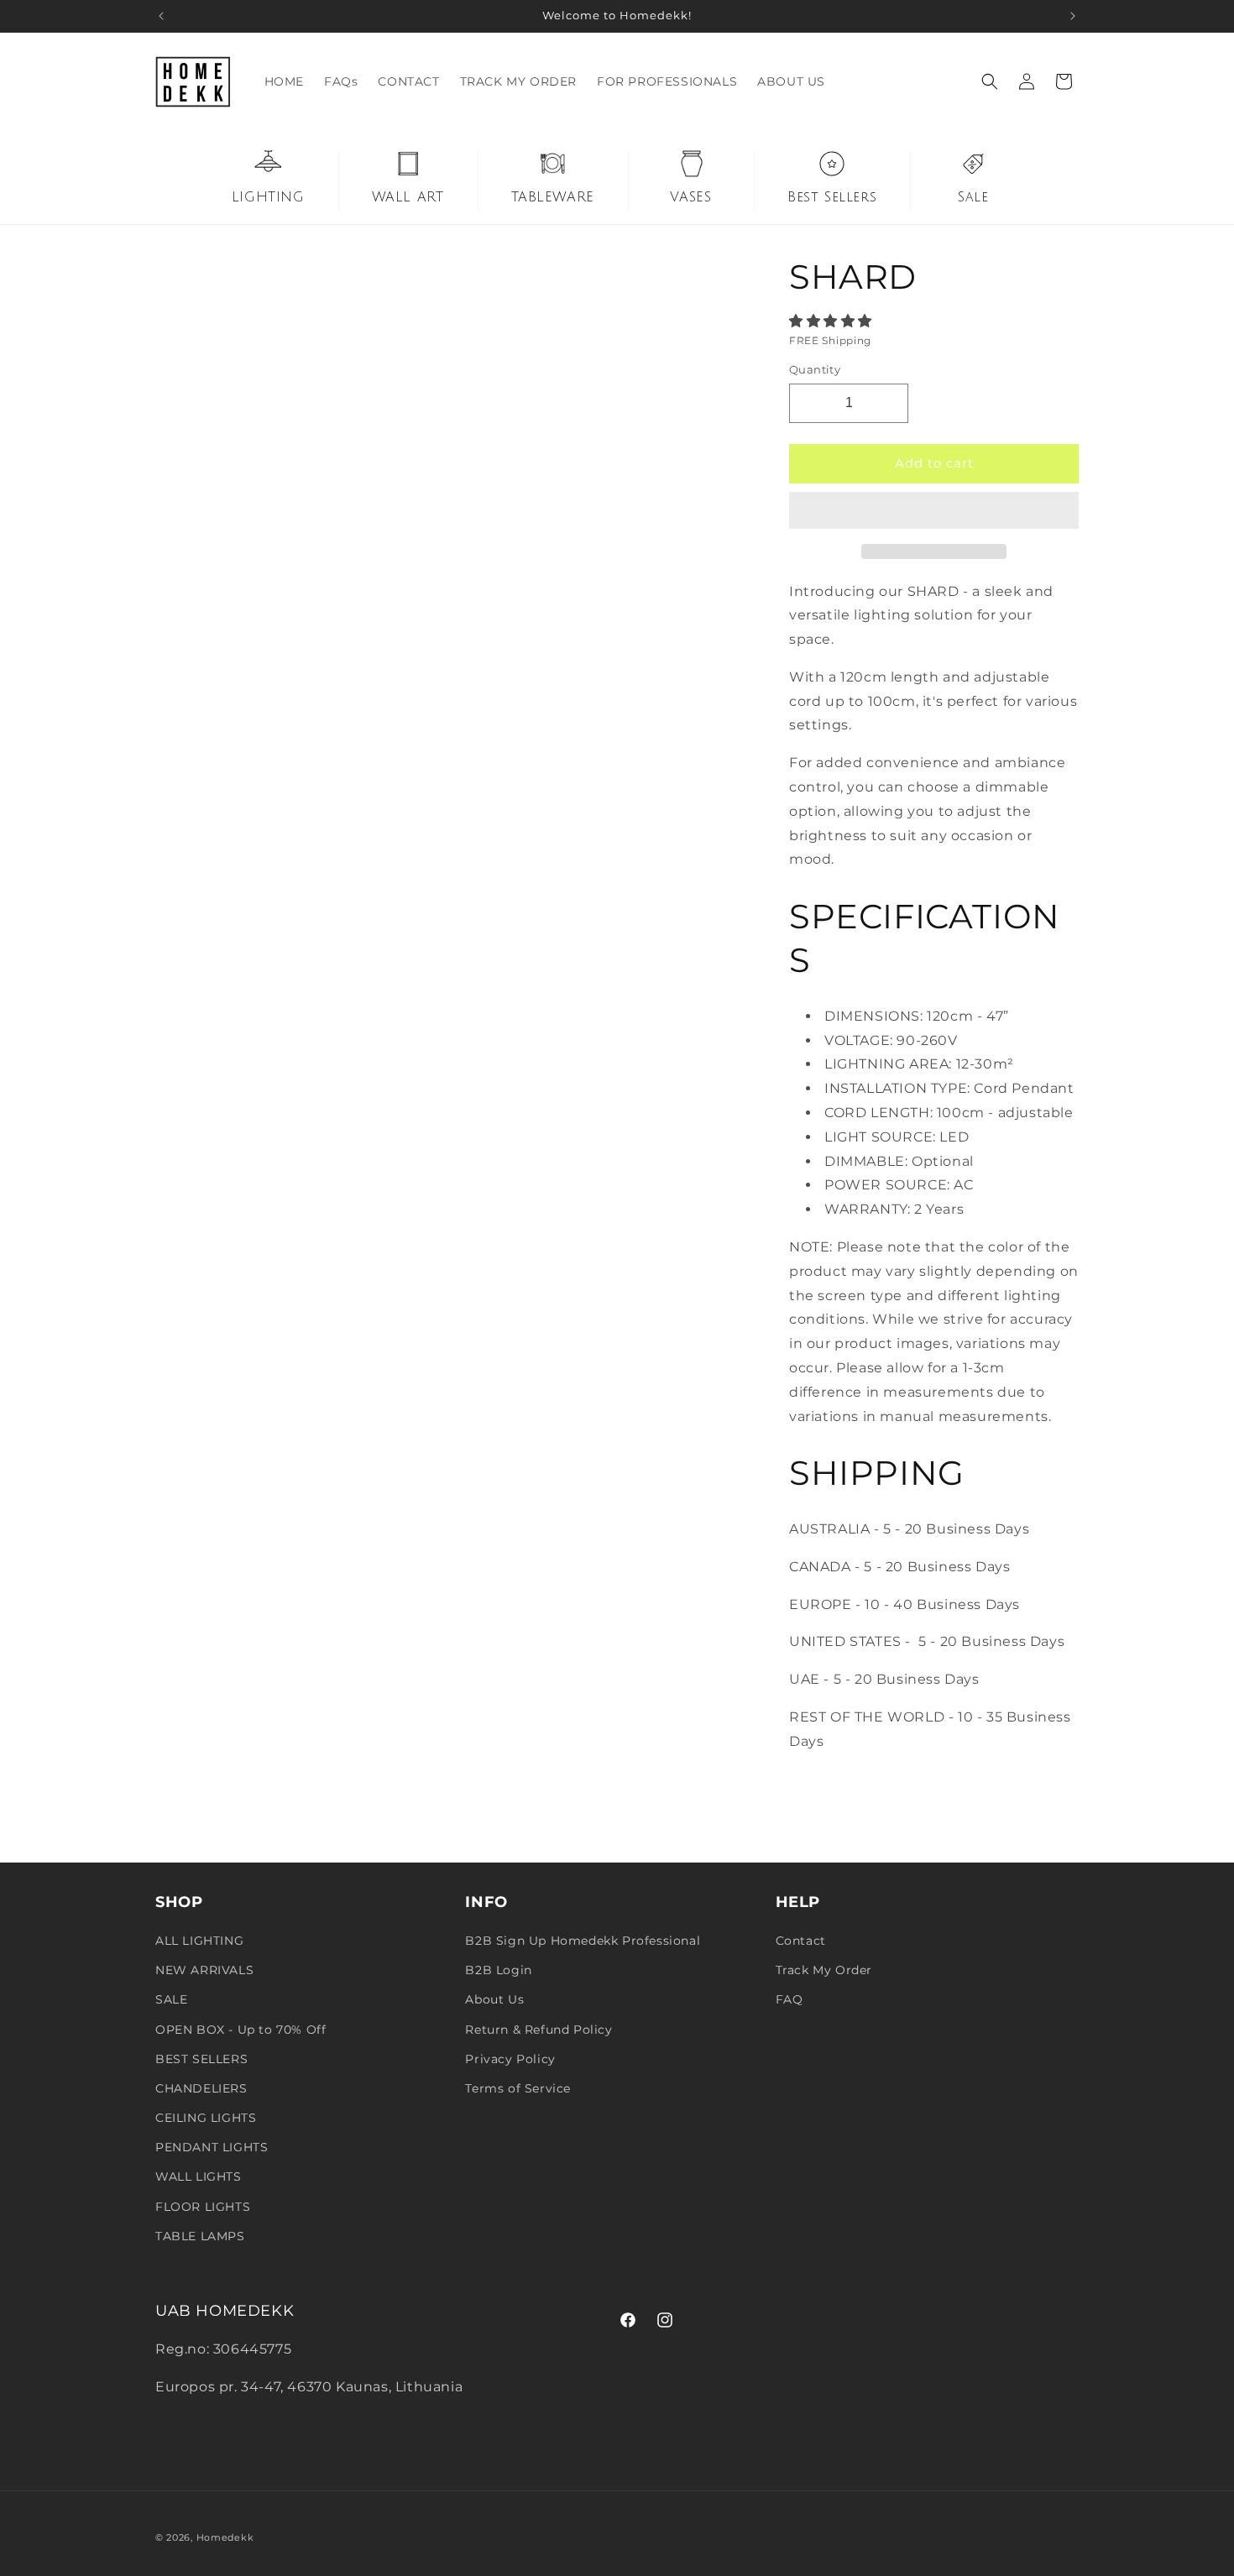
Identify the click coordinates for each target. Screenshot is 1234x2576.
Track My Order (824, 1970)
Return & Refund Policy (539, 2030)
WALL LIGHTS (199, 2176)
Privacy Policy (510, 2059)
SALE (171, 1999)
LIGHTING (268, 197)
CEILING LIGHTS (206, 2118)
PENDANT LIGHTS (212, 2147)
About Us (494, 1999)
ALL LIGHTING (199, 1941)
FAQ (790, 1999)
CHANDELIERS (201, 2088)
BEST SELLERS (201, 2059)
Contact (801, 1941)
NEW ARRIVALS (204, 1970)
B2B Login (498, 1970)
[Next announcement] (1073, 16)
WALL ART (408, 197)
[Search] (990, 81)
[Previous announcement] (161, 16)
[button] (833, 321)
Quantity (815, 369)
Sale (973, 197)
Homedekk (225, 2537)
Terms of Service (518, 2088)
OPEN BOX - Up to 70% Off (241, 2030)
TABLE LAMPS (200, 2236)
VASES (690, 197)
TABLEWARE (553, 197)
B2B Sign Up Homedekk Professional (583, 1941)
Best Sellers (832, 197)
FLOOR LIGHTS (203, 2207)
